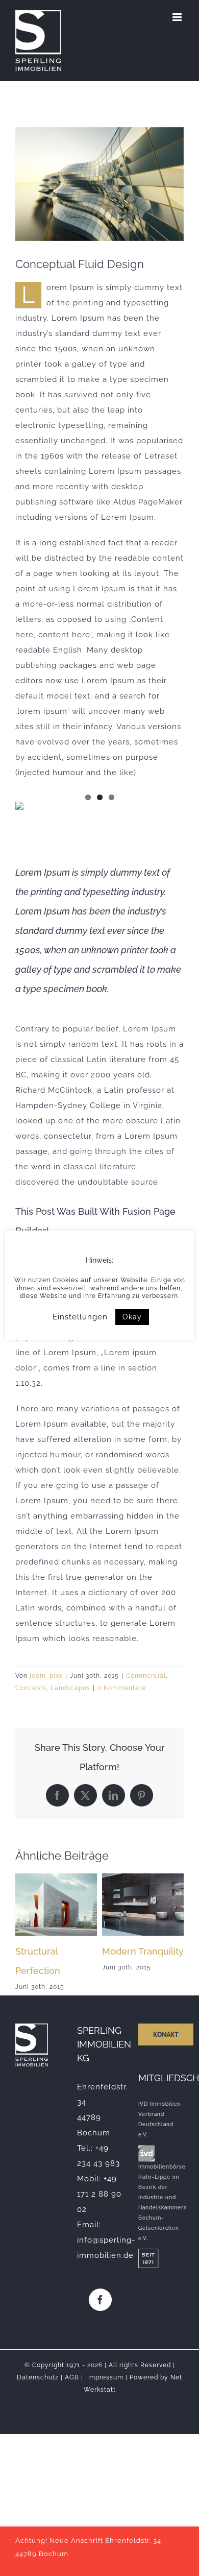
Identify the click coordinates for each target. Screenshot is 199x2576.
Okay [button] (132, 1317)
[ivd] (146, 2149)
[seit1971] (148, 2252)
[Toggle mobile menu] (178, 17)
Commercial (146, 1676)
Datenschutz (38, 2377)
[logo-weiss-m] (32, 2027)
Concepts (31, 1688)
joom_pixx (46, 1676)
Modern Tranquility (143, 1951)
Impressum (105, 2377)
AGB (72, 2377)
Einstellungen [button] (80, 1317)
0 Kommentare (122, 1688)
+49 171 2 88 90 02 (99, 2194)
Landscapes (70, 1688)
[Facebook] (100, 2300)
